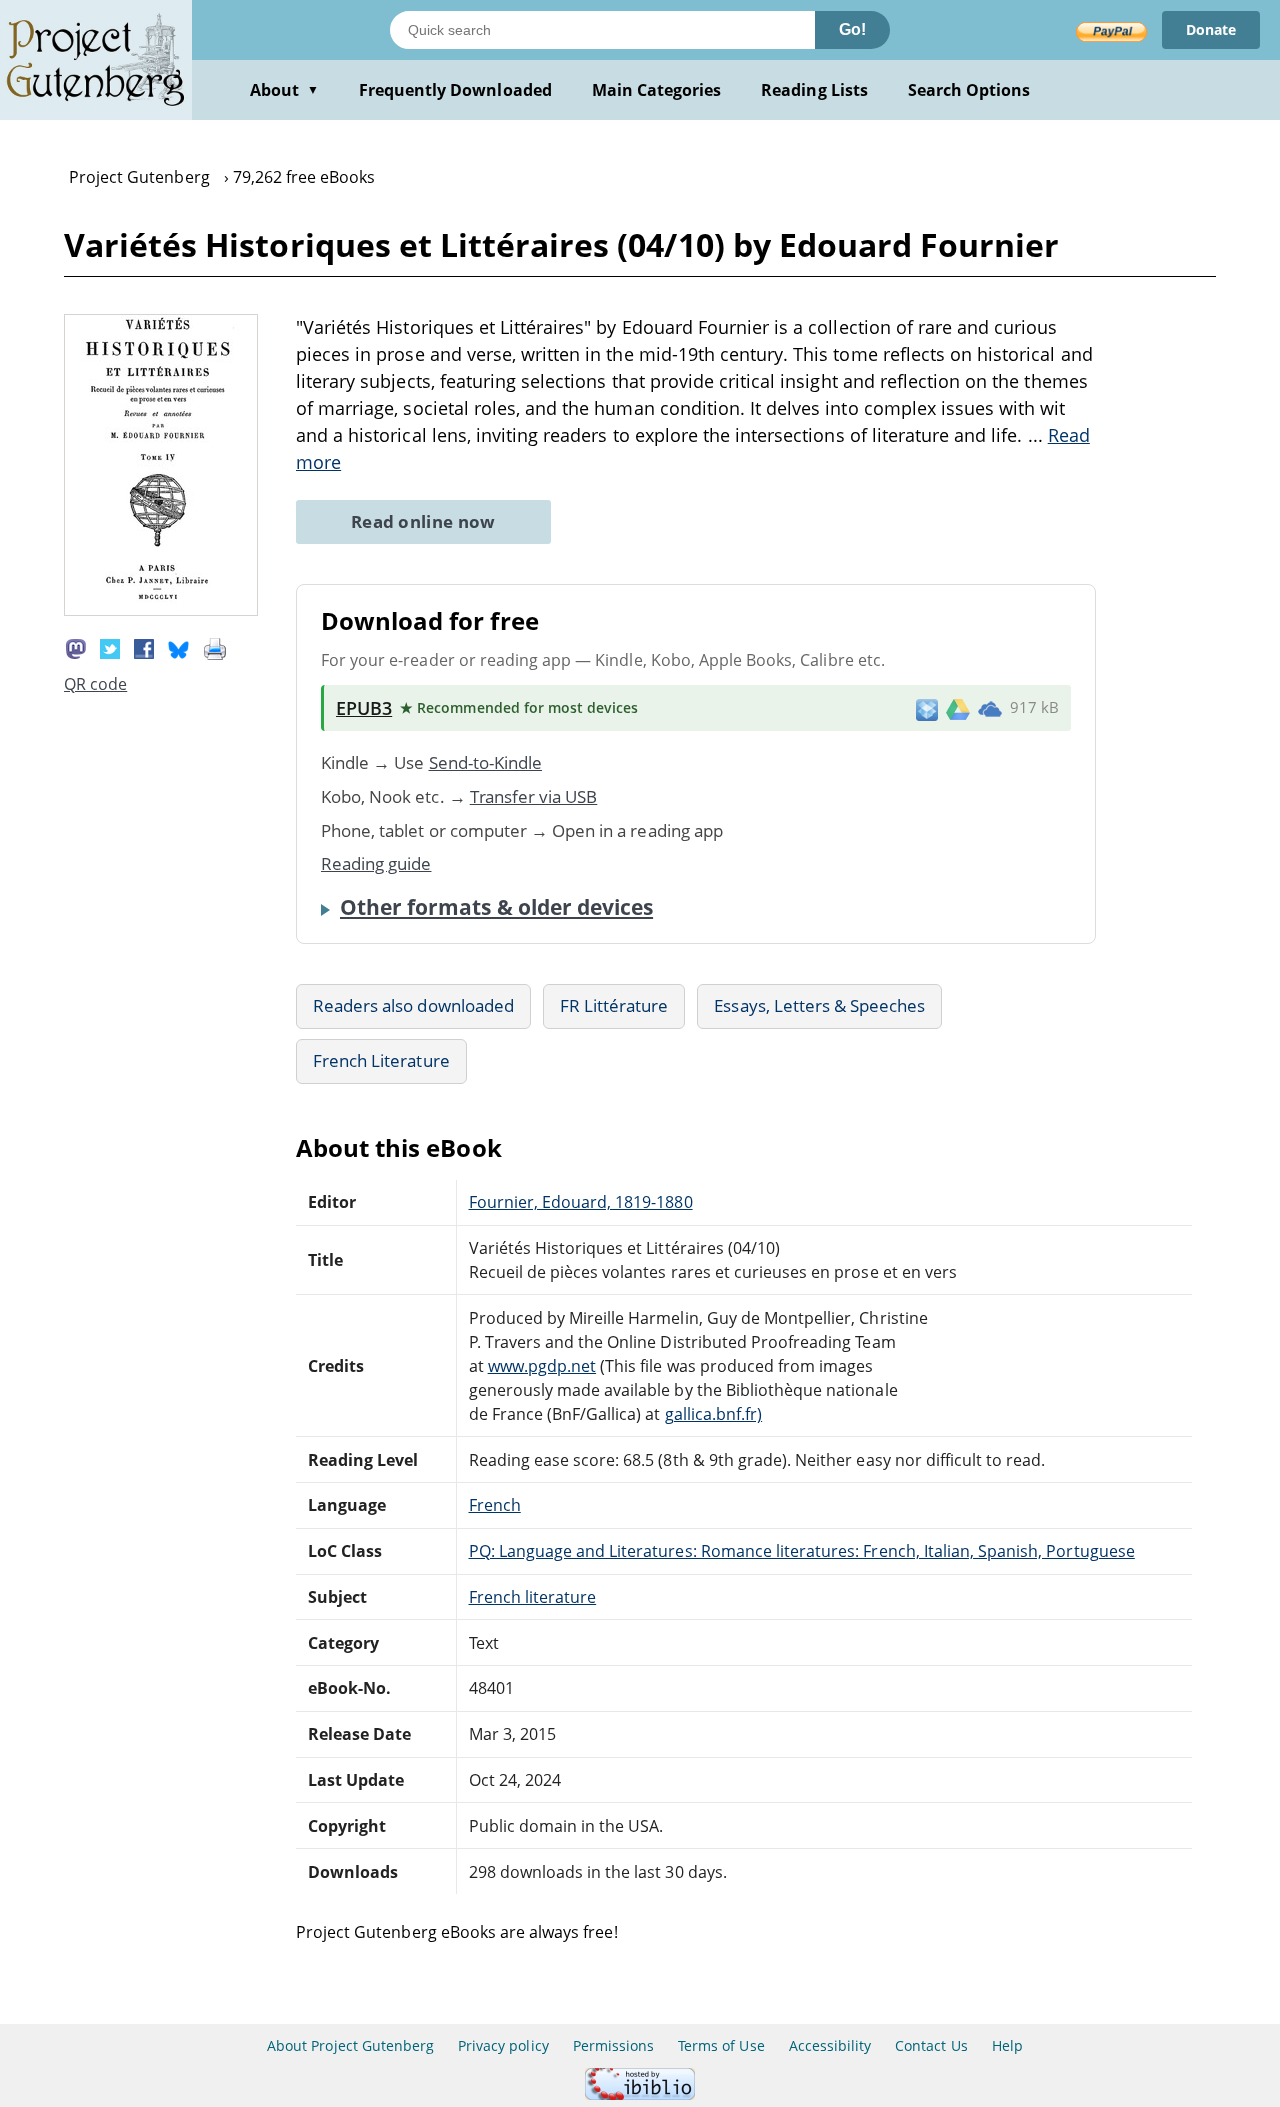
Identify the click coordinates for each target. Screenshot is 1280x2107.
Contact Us (931, 2045)
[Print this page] (215, 647)
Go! (852, 29)
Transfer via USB (534, 796)
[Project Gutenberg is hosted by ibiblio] (640, 2094)
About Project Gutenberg (350, 2045)
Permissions (613, 2045)
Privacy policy (503, 2045)
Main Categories (657, 90)
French (495, 1505)
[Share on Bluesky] (179, 647)
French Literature (381, 1060)
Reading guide (376, 863)
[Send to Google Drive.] (958, 708)
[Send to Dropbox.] (927, 708)
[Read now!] (161, 610)
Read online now (423, 521)
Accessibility (830, 2045)
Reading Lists (814, 90)
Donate (1211, 29)
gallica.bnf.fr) (714, 1414)
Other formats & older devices (496, 907)
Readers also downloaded (413, 1005)
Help (1007, 2045)
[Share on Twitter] (110, 647)
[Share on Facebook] (144, 647)
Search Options (969, 90)
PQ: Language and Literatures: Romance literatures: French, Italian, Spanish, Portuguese (802, 1551)
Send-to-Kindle (486, 762)
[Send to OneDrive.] (990, 708)
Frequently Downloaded (455, 90)
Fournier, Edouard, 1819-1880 (581, 1202)
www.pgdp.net (542, 1366)
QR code (95, 684)
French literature (533, 1597)
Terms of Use (721, 2045)
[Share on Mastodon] (76, 647)
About (284, 90)
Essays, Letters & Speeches (819, 1005)
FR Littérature (614, 1005)
